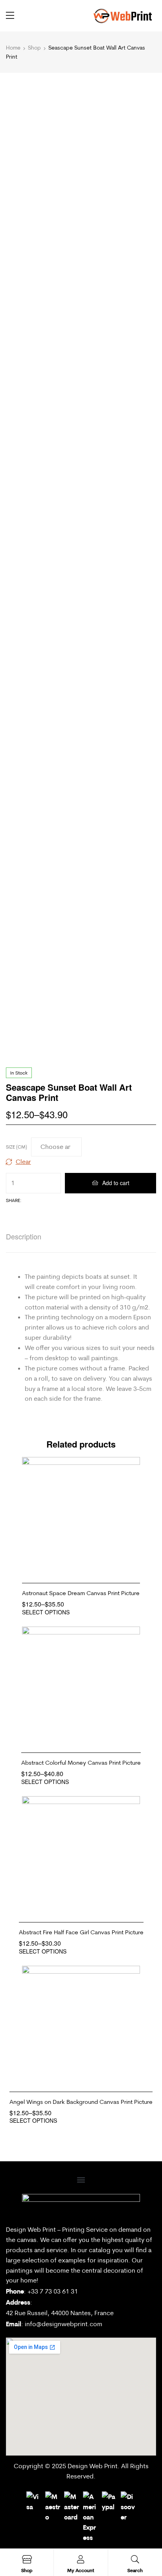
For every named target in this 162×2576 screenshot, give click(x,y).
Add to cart (116, 1183)
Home (13, 48)
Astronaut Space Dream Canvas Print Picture (81, 1593)
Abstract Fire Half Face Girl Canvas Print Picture (81, 1932)
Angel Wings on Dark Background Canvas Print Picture (81, 2102)
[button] (81, 2180)
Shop (34, 48)
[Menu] (10, 15)
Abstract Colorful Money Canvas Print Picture (81, 1763)
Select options (46, 1612)
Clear (23, 1162)
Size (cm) (17, 1147)
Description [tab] (24, 1236)
